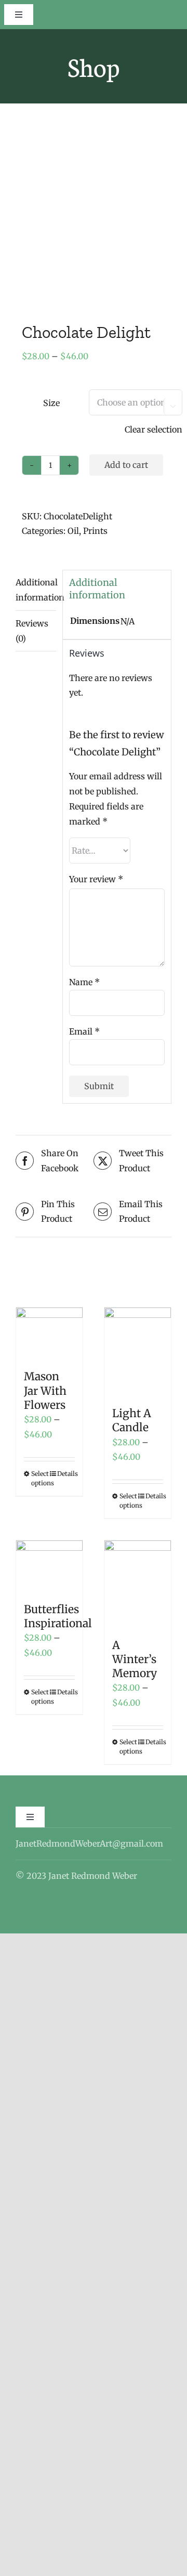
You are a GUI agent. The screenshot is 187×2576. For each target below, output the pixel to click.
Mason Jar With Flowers (45, 1391)
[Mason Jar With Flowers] (49, 1333)
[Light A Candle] (138, 1352)
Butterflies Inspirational (58, 1616)
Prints (95, 531)
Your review (96, 879)
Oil (73, 531)
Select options (40, 1478)
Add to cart (126, 465)
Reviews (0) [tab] (32, 631)
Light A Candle (132, 1420)
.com (153, 1843)
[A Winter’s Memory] (138, 1584)
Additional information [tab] (36, 590)
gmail (132, 1843)
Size (51, 403)
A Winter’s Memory (135, 1659)
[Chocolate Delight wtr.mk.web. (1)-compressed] (94, 213)
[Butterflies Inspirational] (49, 1566)
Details (66, 1474)
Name (84, 982)
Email (84, 1031)
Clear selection (153, 429)
